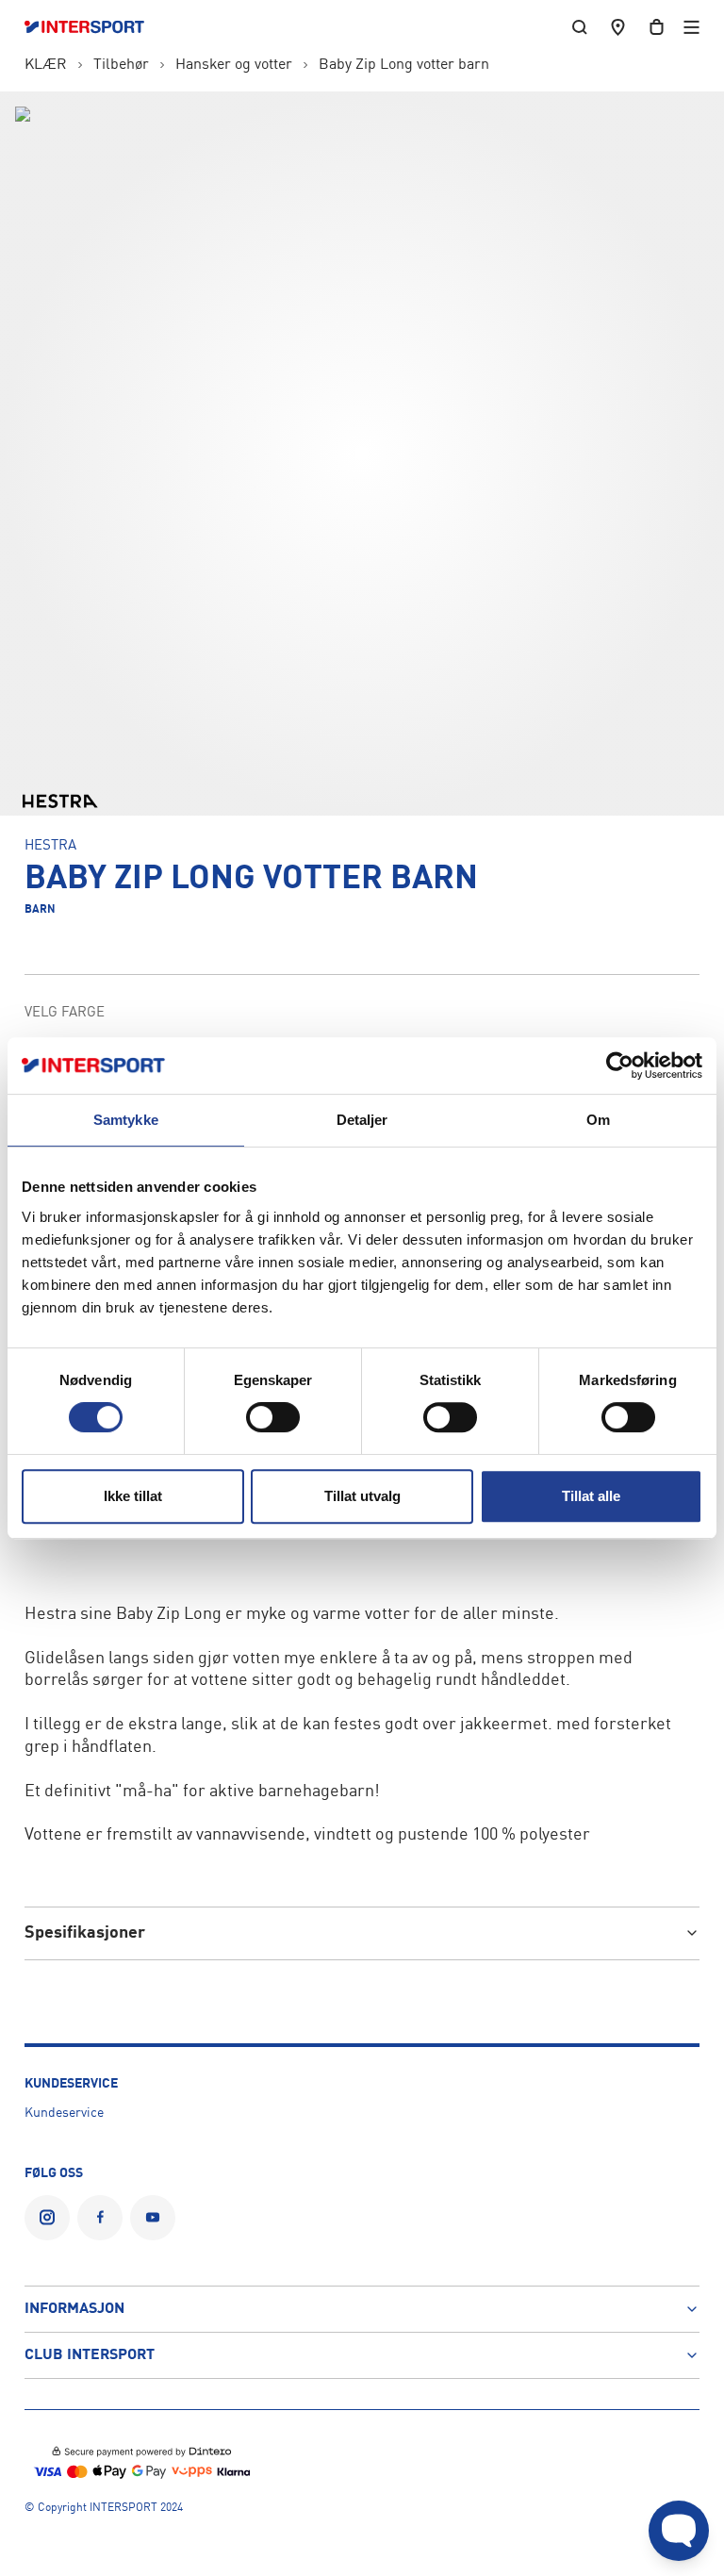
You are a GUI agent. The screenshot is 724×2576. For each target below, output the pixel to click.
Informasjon (74, 2309)
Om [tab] (598, 1120)
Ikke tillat (133, 1496)
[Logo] (94, 27)
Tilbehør (121, 65)
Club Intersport (90, 2355)
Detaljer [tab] (362, 1120)
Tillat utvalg (362, 1496)
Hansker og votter (234, 65)
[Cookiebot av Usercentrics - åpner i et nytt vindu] (620, 1065)
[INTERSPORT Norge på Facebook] (100, 2218)
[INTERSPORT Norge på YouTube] (153, 2218)
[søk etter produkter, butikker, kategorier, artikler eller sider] (580, 27)
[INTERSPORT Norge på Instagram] (47, 2218)
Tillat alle (591, 1496)
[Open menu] (691, 27)
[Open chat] (679, 2531)
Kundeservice (64, 2113)
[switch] (273, 1417)
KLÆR (46, 65)
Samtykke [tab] (126, 1120)
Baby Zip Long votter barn (404, 65)
